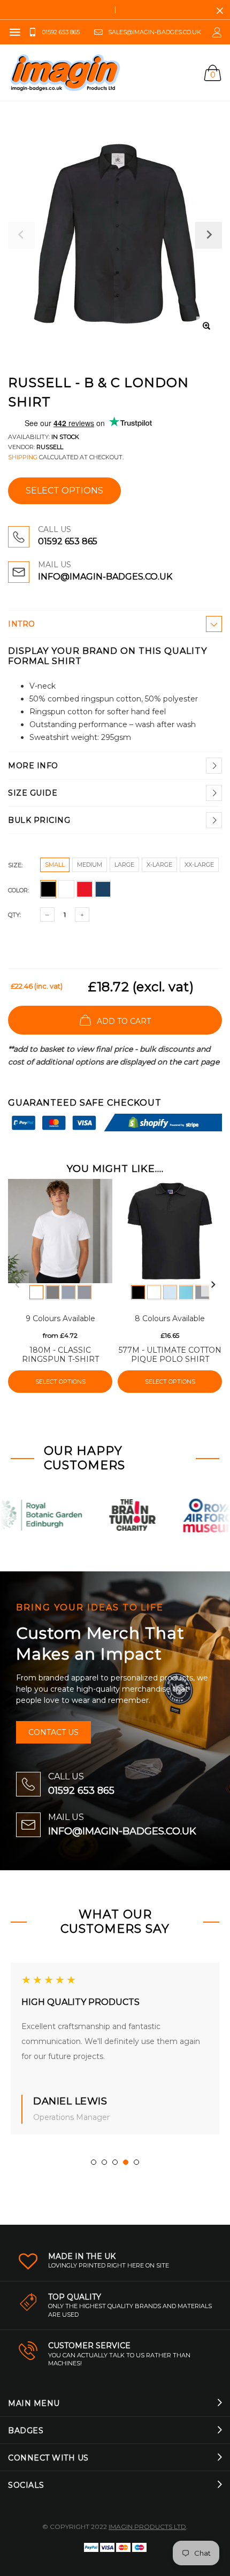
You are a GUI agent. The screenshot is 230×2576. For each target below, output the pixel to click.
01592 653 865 (68, 541)
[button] (94, 2162)
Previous (17, 1285)
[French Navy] (85, 1292)
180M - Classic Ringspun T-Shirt (60, 1355)
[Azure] (186, 1292)
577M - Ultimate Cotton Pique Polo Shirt (170, 1355)
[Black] (52, 1292)
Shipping (23, 457)
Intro (22, 624)
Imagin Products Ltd (147, 2527)
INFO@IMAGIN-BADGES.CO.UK (105, 577)
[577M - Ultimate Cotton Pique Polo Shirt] (170, 1231)
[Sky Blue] (170, 1292)
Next (213, 1285)
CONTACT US (53, 1732)
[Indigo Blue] (68, 1292)
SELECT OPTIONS (64, 491)
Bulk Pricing (39, 820)
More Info (33, 766)
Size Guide (33, 793)
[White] (36, 1292)
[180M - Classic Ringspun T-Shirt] (60, 1231)
